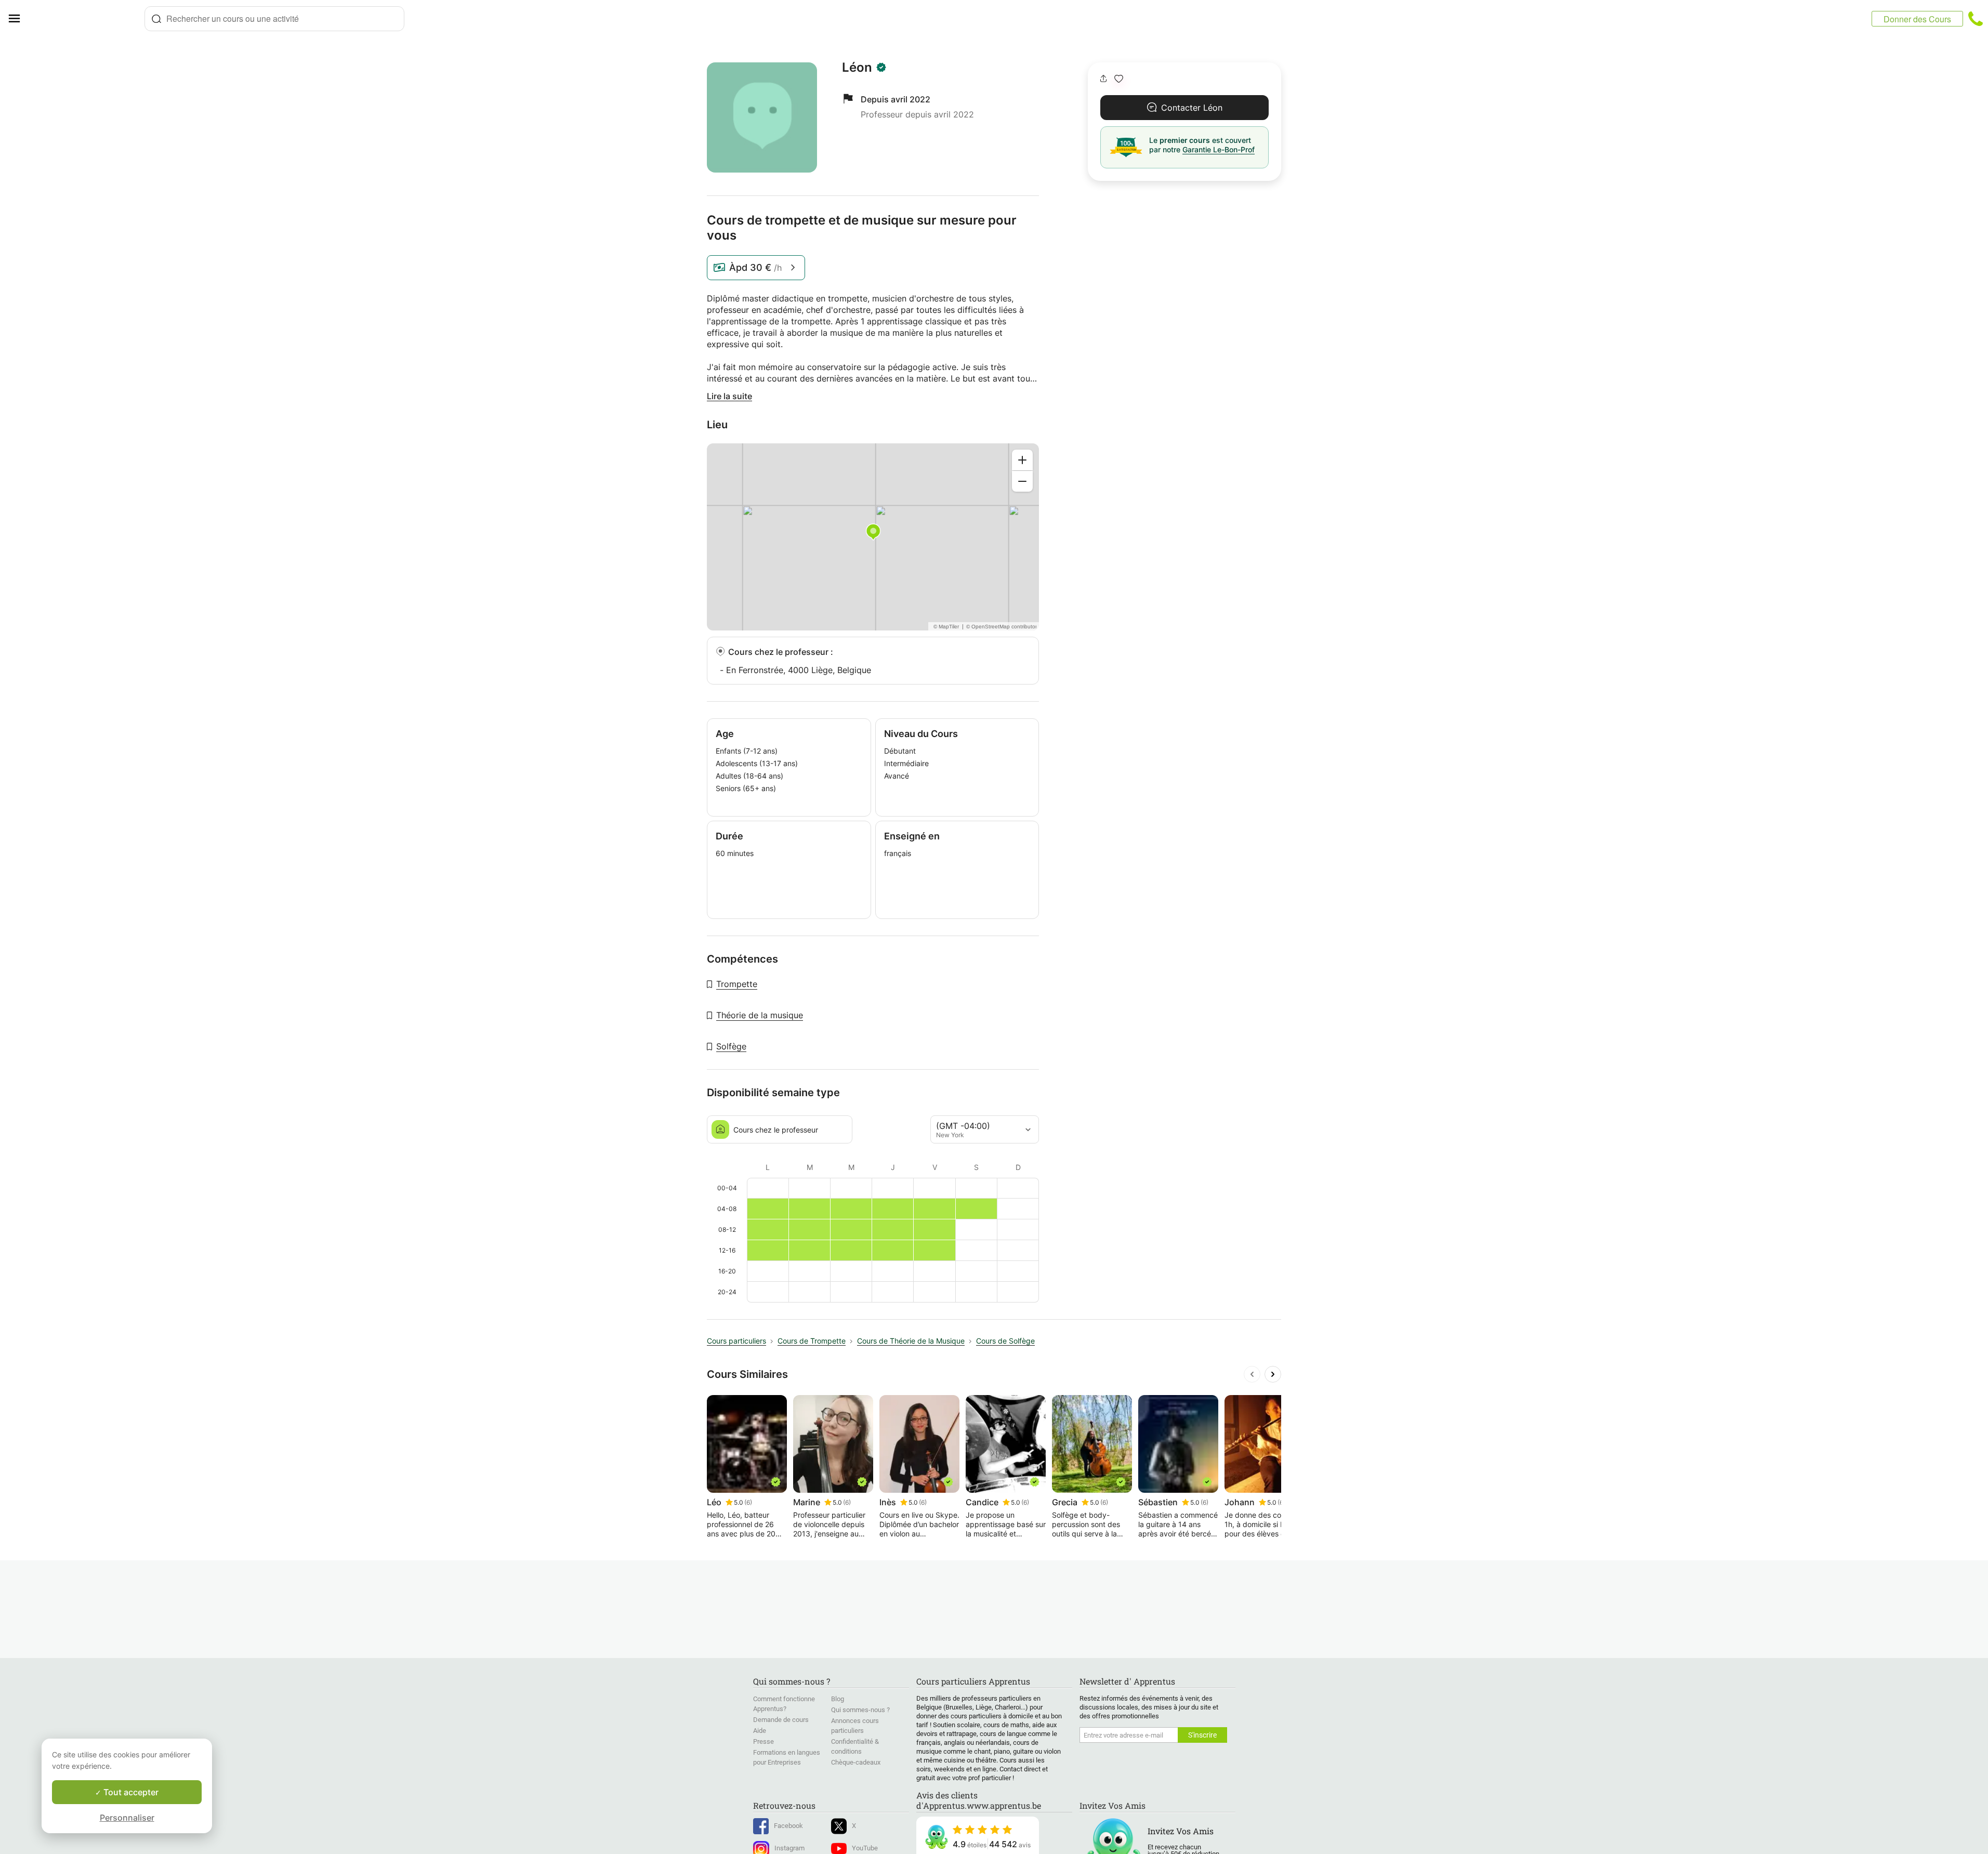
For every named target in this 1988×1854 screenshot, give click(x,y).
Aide (760, 1731)
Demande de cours (781, 1720)
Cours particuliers (736, 1341)
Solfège (731, 1046)
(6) (748, 1502)
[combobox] (274, 19)
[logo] (86, 19)
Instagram (789, 1848)
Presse (763, 1741)
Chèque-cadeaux (856, 1762)
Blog (838, 1699)
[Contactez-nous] (1976, 19)
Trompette (737, 984)
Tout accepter (130, 1792)
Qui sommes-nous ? (860, 1710)
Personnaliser (127, 1818)
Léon (857, 68)
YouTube (865, 1848)
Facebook (788, 1826)
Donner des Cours (1917, 19)
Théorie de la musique (760, 1015)
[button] (1119, 79)
